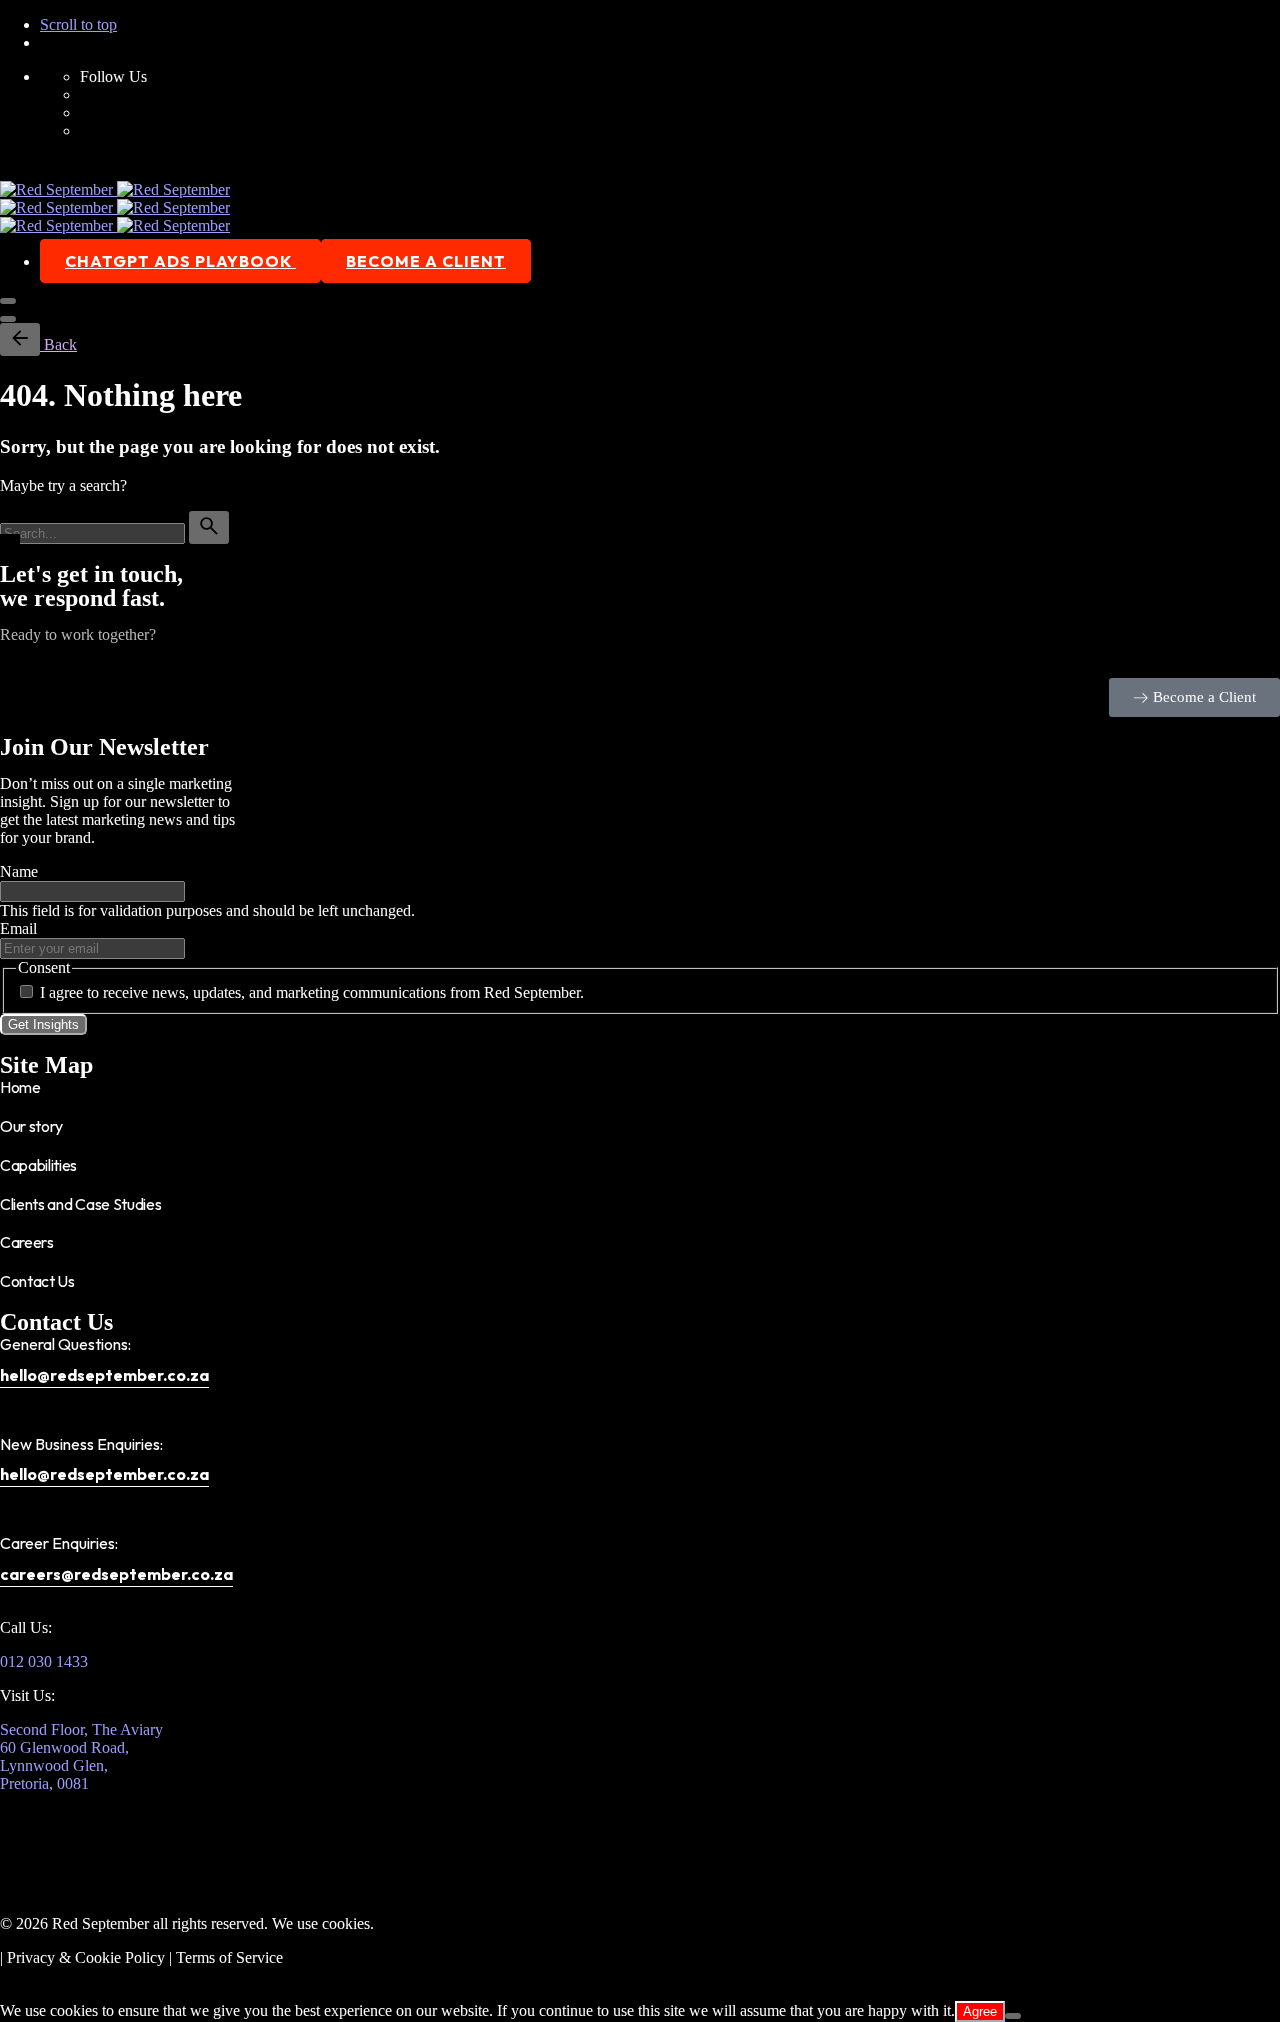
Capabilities (38, 1165)
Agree (980, 2011)
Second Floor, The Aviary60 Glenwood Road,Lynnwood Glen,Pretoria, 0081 (81, 1756)
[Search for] (94, 532)
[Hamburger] (8, 301)
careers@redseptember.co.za (116, 1574)
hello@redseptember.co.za (104, 1375)
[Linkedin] (133, 1834)
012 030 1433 (44, 1661)
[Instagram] (79, 1834)
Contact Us (37, 1281)
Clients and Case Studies (80, 1204)
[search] (209, 527)
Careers (27, 1242)
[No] (1013, 2016)
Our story (31, 1126)
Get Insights (43, 1024)
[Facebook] (25, 1834)
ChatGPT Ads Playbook (180, 261)
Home (20, 1087)
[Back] (20, 339)
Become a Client (426, 261)
